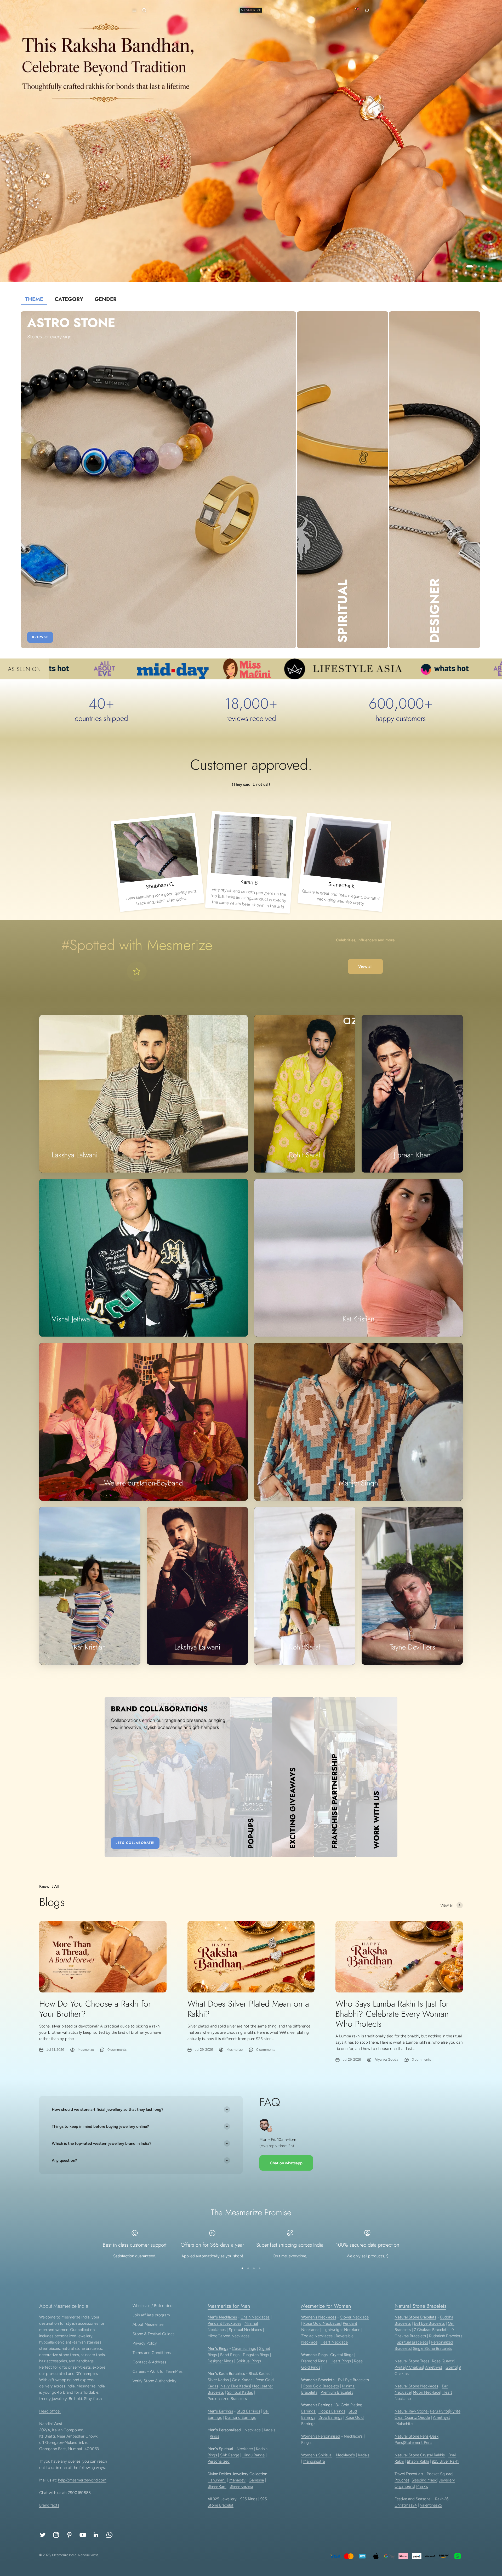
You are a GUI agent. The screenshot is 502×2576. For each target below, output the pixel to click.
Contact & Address (149, 2362)
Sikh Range (230, 2455)
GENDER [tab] (106, 299)
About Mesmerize (148, 2324)
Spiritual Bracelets (412, 2342)
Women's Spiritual (317, 2455)
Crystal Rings (342, 2355)
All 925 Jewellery (222, 2499)
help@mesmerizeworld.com (82, 2480)
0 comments (117, 2050)
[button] (133, 10)
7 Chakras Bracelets (431, 2330)
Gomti (451, 2367)
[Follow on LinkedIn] (96, 2535)
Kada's (270, 2430)
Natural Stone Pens (412, 2436)
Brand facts (49, 2505)
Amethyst (434, 2367)
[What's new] (356, 10)
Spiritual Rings (249, 2361)
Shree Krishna (241, 2486)
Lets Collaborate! (135, 1843)
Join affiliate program (151, 2315)
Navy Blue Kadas (235, 2386)
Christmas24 (406, 2505)
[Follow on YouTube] (83, 2535)
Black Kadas (260, 2374)
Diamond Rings (314, 2361)
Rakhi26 (442, 2499)
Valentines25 (431, 2505)
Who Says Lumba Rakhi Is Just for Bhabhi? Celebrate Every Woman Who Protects (392, 2014)
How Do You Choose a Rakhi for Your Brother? (95, 2009)
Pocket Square (440, 2474)
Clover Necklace (354, 2317)
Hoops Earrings (332, 2411)
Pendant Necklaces (224, 2323)
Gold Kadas (243, 2380)
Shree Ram (217, 2486)
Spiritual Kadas (240, 2392)
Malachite (404, 2424)
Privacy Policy (145, 2343)
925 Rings (249, 2499)
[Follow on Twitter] (43, 2535)
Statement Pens (418, 2443)
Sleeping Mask (424, 2480)
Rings (214, 2436)
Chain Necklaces (255, 2317)
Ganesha (256, 2480)
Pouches (402, 2480)
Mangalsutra (314, 2461)
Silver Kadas (218, 2380)
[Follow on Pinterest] (69, 2535)
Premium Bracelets (337, 2392)
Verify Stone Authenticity (155, 2381)
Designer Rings (220, 2361)
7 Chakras (414, 2367)
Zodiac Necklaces (317, 2336)
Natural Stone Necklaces (416, 2386)
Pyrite (400, 2367)
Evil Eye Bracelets (353, 2380)
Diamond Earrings (240, 2417)
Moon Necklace (427, 2392)
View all (365, 966)
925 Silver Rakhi (446, 2461)
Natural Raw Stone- (412, 2411)
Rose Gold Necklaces (322, 2323)
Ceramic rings (244, 2348)
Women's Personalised (321, 2436)
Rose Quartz (443, 2361)
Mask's (422, 2486)
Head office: (50, 2411)
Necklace (253, 2430)
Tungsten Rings (256, 2355)
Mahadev (237, 2480)
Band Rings (230, 2355)
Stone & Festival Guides (153, 2334)
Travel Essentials (409, 2474)
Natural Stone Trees (412, 2361)
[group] (251, 141)
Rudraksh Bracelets (446, 2336)
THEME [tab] (34, 299)
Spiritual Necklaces (246, 2330)
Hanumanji (217, 2480)
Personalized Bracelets (227, 2399)
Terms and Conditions (152, 2353)
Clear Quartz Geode (412, 2417)
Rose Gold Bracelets (321, 2386)
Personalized (219, 2461)
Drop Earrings (330, 2417)
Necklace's (345, 2455)
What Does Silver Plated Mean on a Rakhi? (248, 2009)
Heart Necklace (334, 2342)
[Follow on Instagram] (56, 2535)
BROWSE (40, 637)
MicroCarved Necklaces (229, 2336)
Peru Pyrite (440, 2411)
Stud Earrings (248, 2411)
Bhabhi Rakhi (418, 2461)
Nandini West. (88, 2555)
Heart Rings (341, 2361)
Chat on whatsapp (286, 2163)
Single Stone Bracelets (432, 2348)
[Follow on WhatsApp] (109, 2535)
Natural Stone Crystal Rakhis (420, 2455)
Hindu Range (253, 2455)
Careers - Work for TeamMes (158, 2371)
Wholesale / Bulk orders (153, 2306)
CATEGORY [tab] (69, 299)
